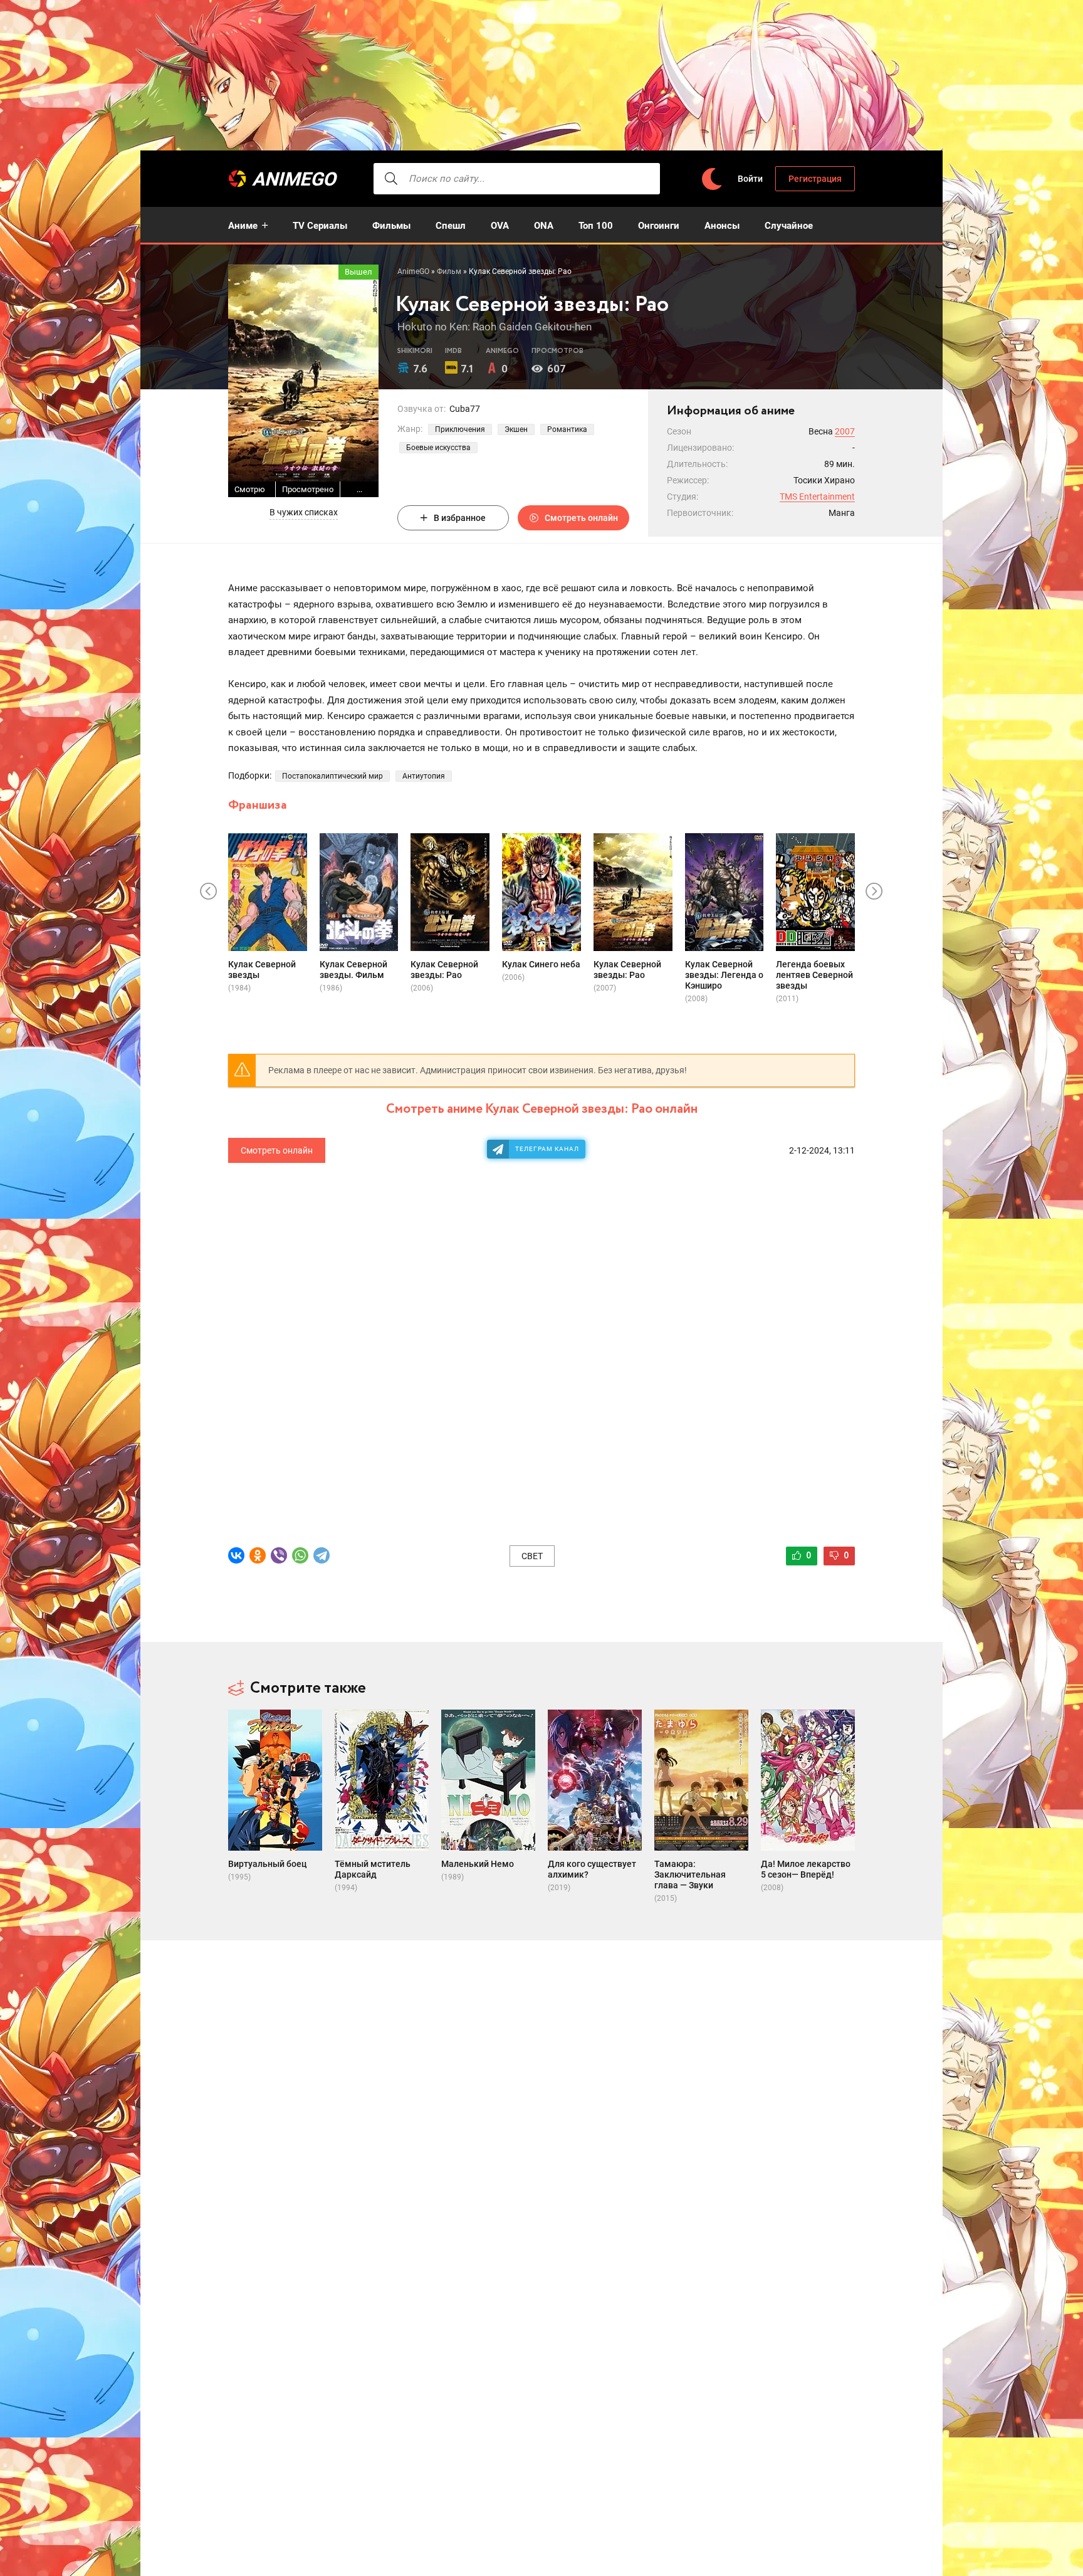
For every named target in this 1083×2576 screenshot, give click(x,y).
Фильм (449, 271)
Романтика (567, 429)
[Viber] (279, 1555)
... (359, 489)
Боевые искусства (438, 448)
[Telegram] (322, 1555)
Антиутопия (424, 776)
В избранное (460, 518)
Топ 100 (596, 226)
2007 (845, 431)
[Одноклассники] (258, 1555)
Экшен (516, 429)
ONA (544, 226)
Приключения (460, 429)
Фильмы (391, 226)
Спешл (451, 226)
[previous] (209, 892)
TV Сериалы (320, 226)
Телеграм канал (547, 1149)
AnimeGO (294, 179)
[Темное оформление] (711, 179)
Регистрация (815, 179)
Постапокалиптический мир (332, 776)
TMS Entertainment (817, 497)
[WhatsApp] (300, 1555)
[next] (874, 892)
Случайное (789, 226)
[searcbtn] (391, 179)
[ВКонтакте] (236, 1555)
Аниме (243, 226)
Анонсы (722, 226)
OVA (500, 226)
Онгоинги (659, 226)
